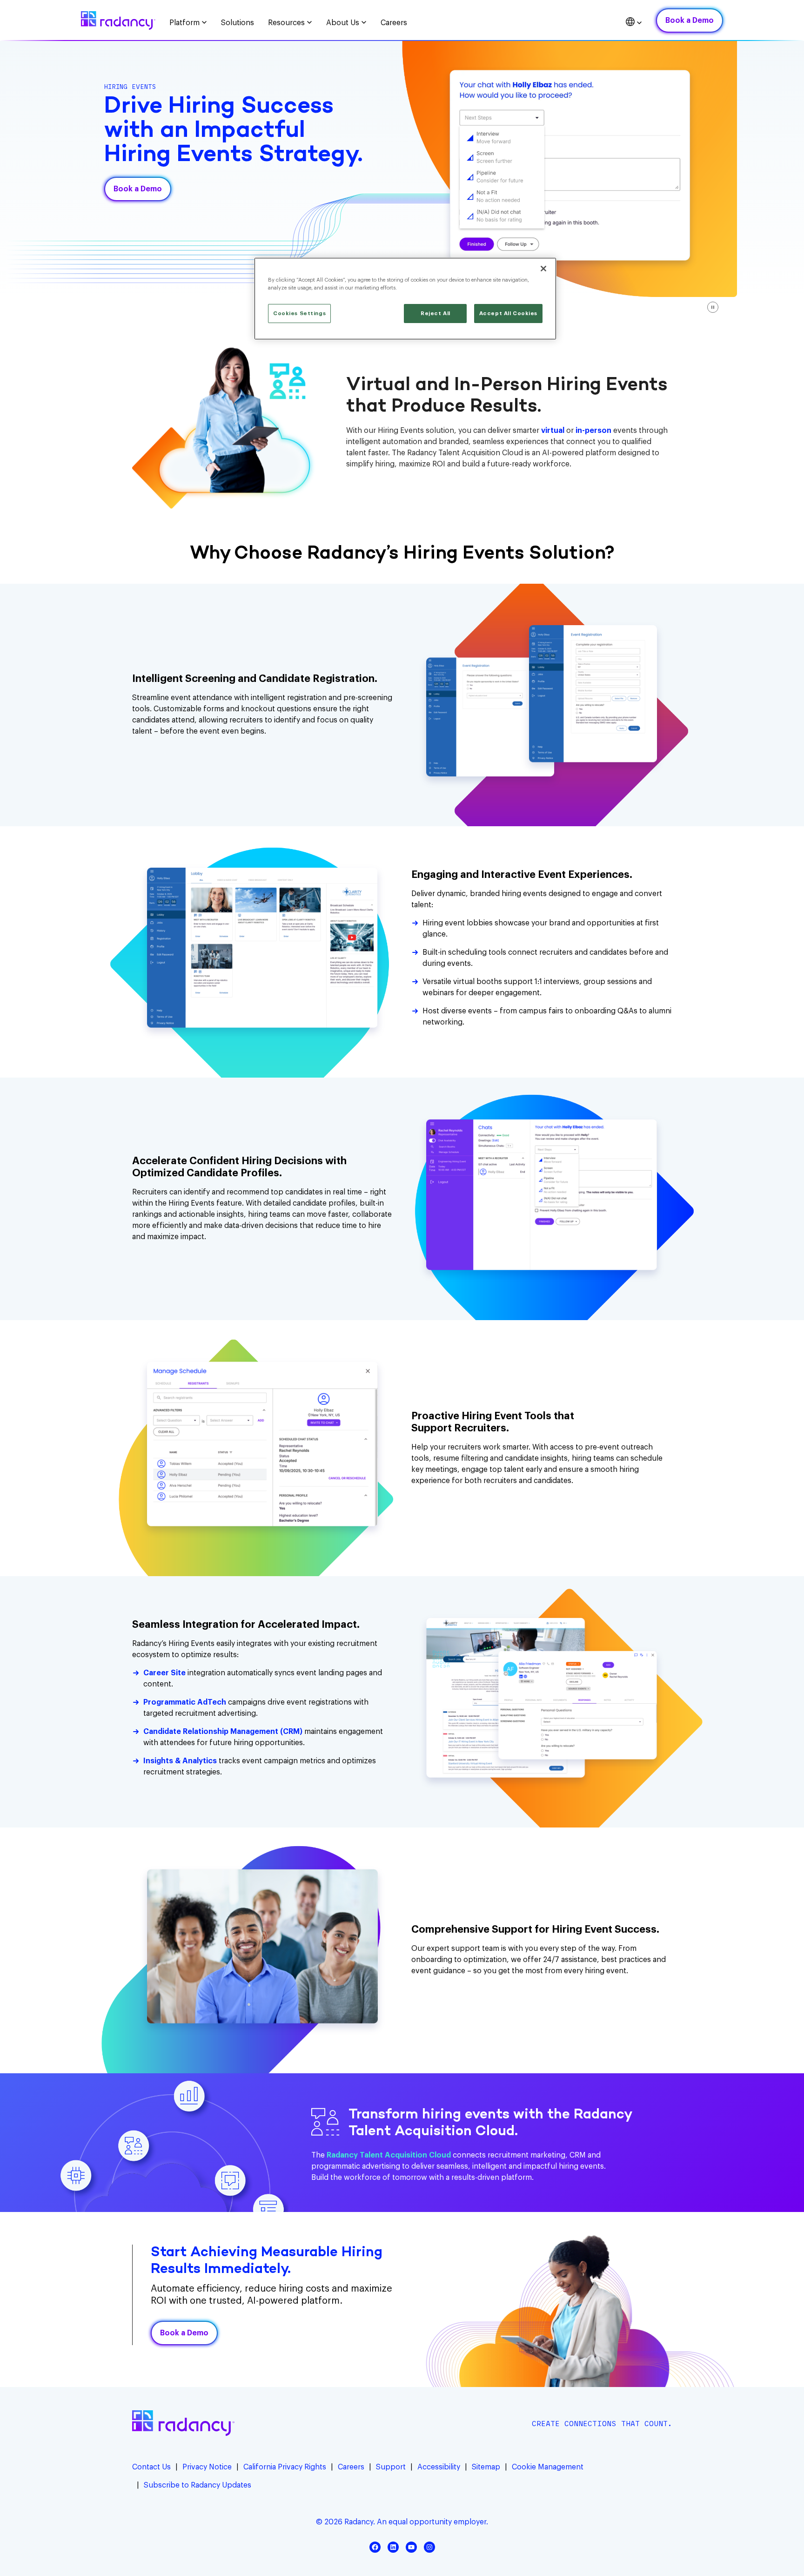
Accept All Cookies (508, 314)
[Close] (543, 269)
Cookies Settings (299, 314)
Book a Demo (690, 20)
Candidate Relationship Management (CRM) (223, 1732)
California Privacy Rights (285, 2467)
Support (391, 2467)
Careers (351, 2467)
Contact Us (151, 2467)
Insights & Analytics (180, 1761)
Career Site (164, 1673)
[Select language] (634, 23)
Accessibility (439, 2467)
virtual (554, 431)
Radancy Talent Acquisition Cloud (389, 2155)
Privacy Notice (207, 2467)
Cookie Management (548, 2467)
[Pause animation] (713, 307)
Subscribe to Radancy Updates (198, 2485)
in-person (593, 431)
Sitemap (486, 2467)
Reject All (435, 314)
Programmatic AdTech (185, 1702)
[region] (405, 299)
